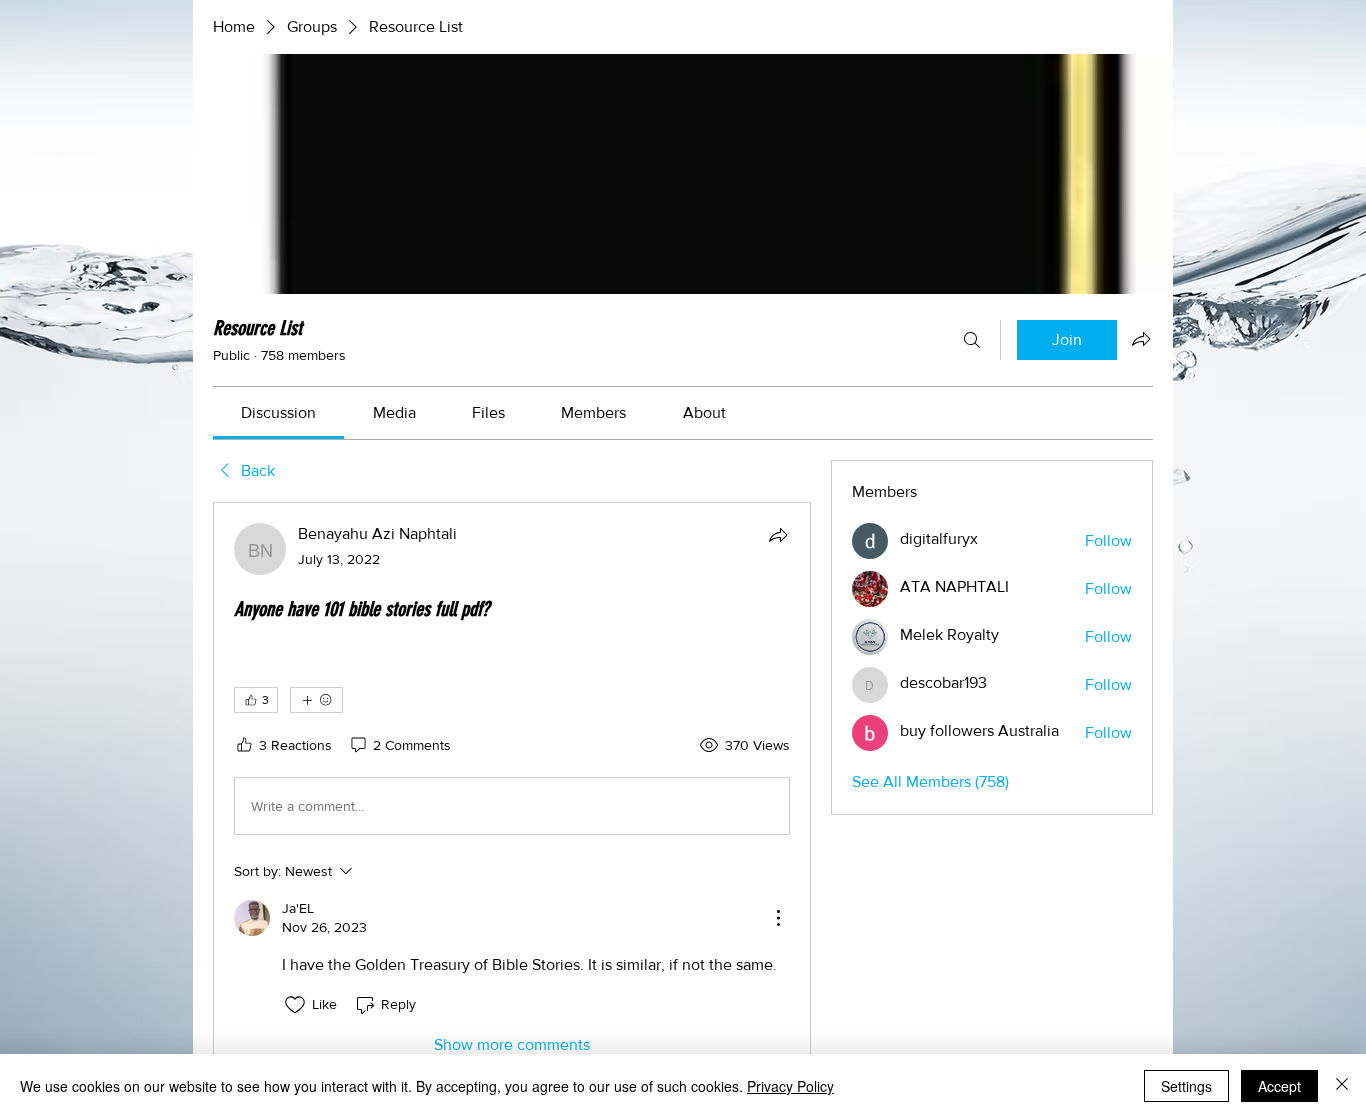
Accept (1279, 1086)
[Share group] (1141, 339)
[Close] (1342, 1086)
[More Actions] (778, 918)
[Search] (972, 340)
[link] (278, 412)
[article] (512, 789)
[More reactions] (316, 700)
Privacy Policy (790, 1086)
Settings (1186, 1086)
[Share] (778, 535)
